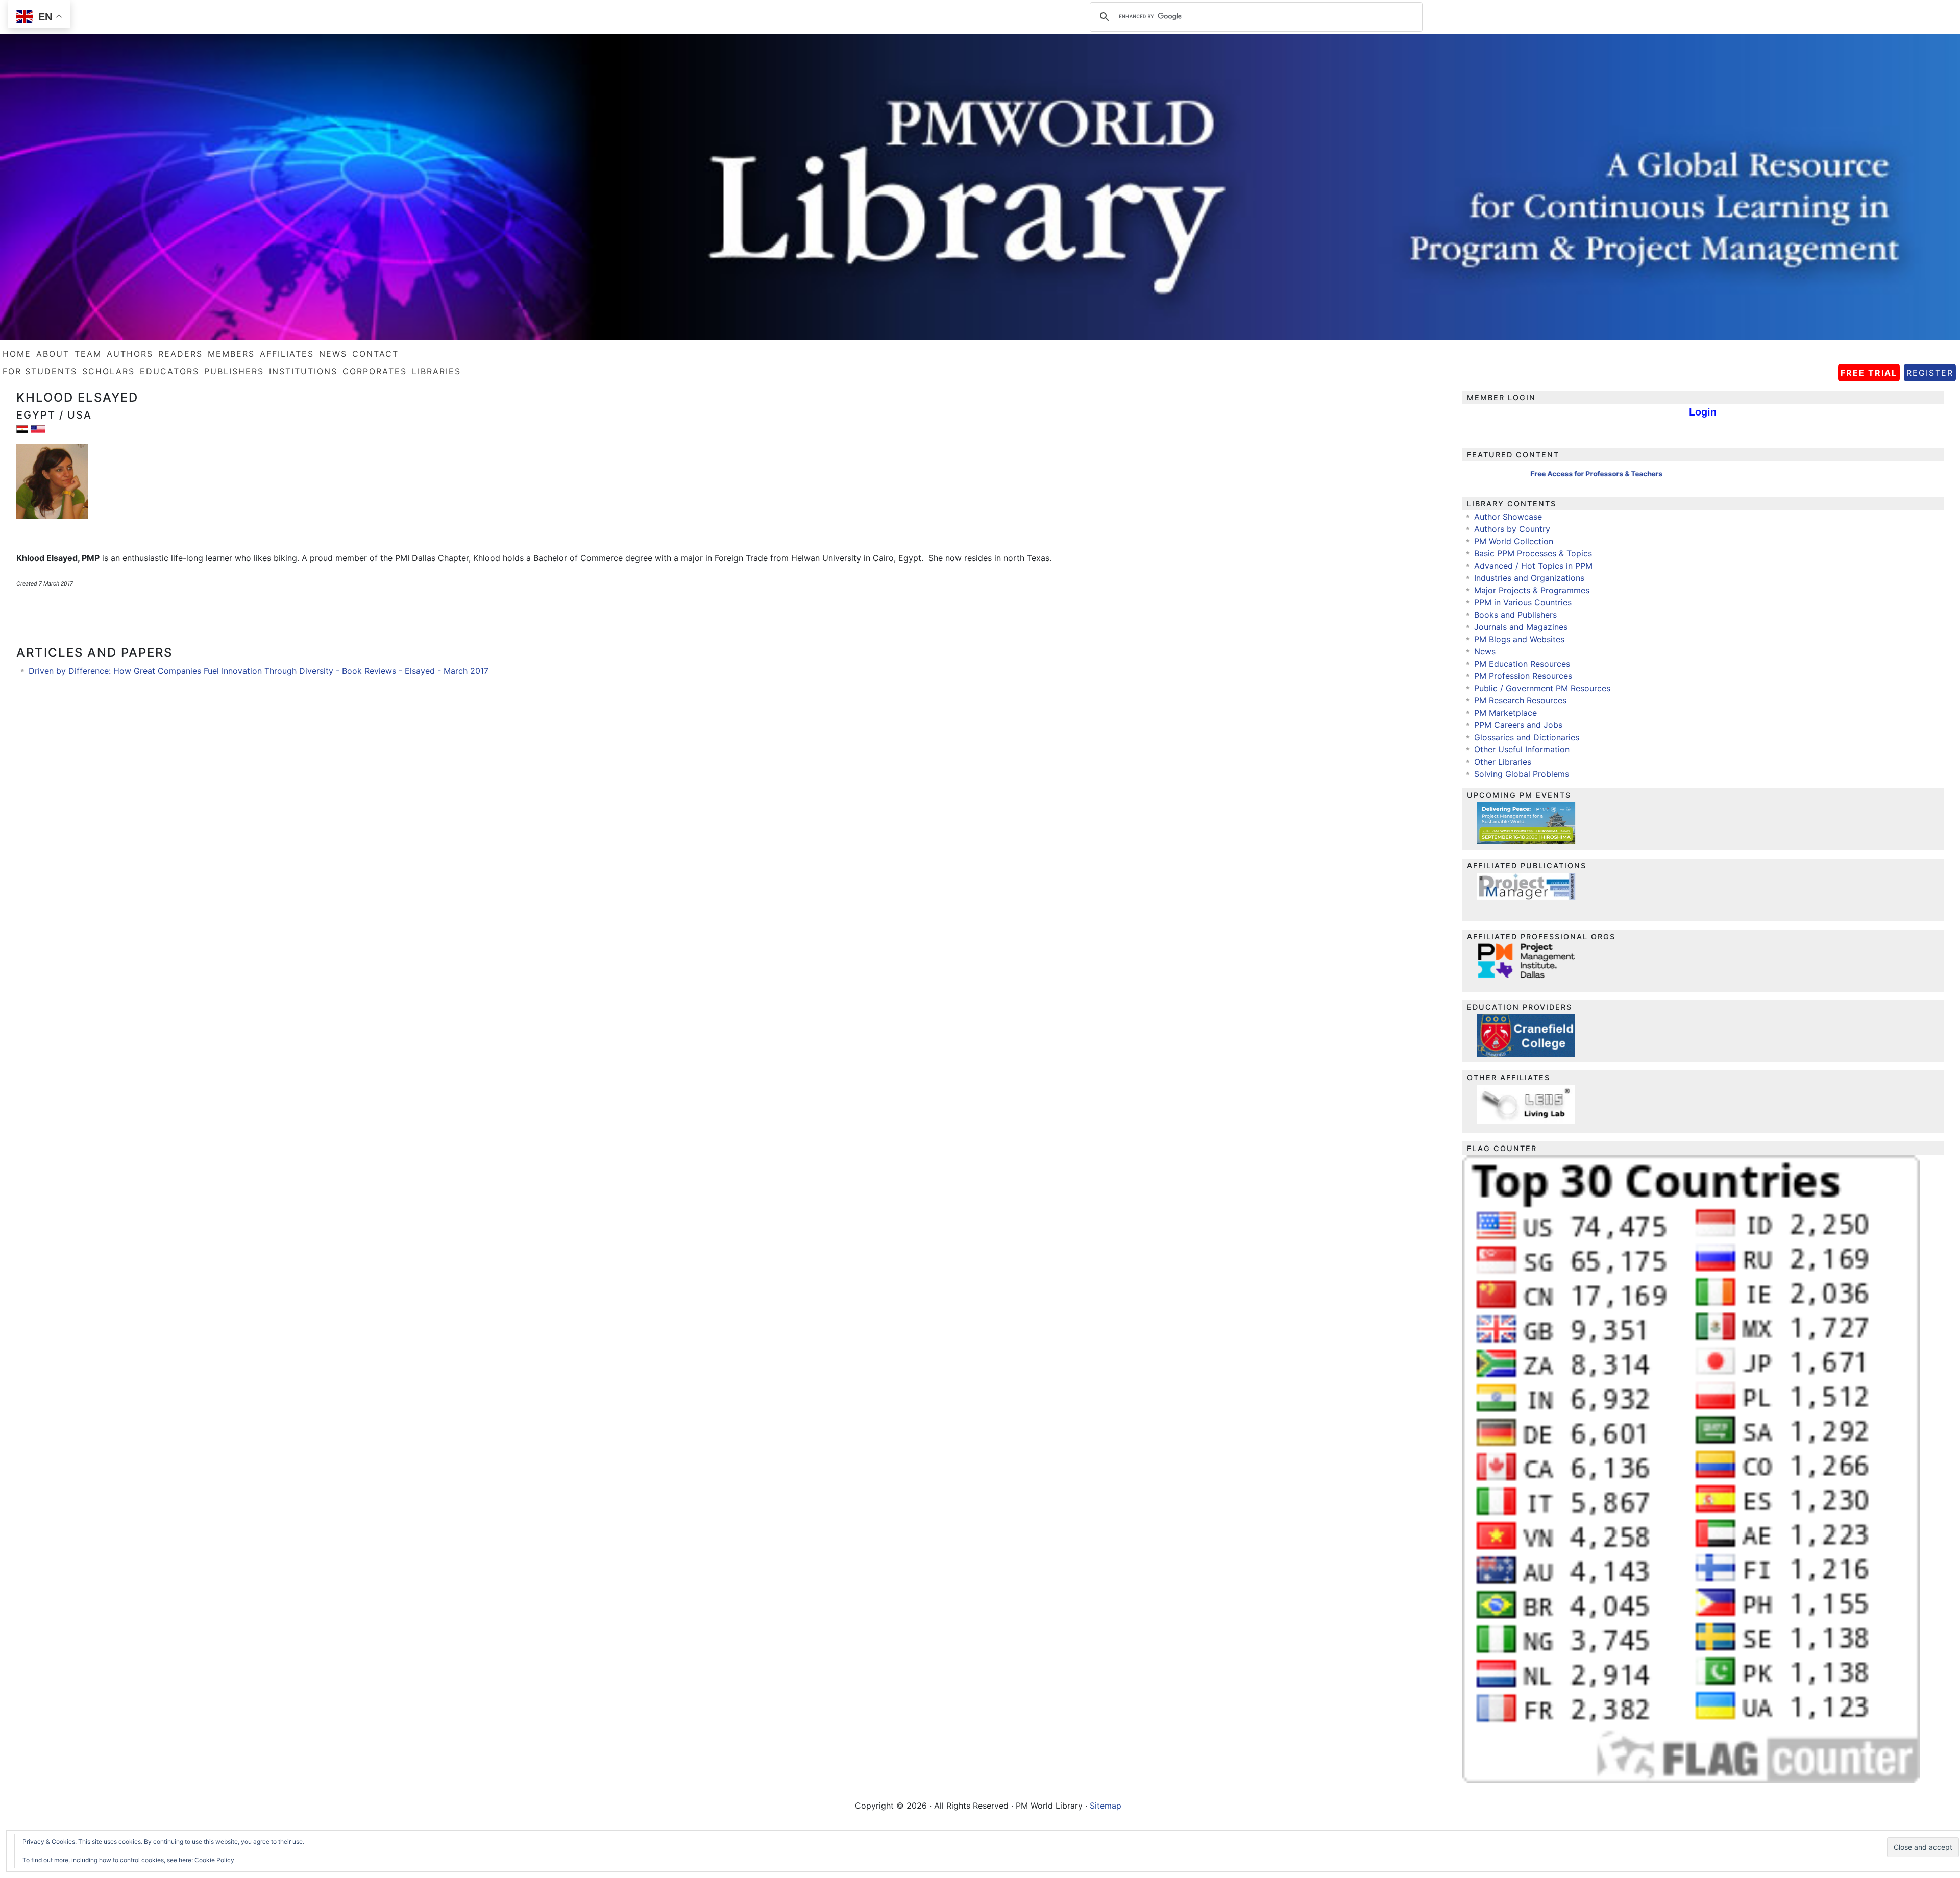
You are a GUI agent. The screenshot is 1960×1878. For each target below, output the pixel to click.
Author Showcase (1508, 517)
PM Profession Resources (1523, 676)
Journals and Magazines (1521, 627)
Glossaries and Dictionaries (1527, 737)
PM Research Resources (1520, 700)
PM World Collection (1514, 541)
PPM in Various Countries (1523, 602)
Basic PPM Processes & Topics (1533, 553)
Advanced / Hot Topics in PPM (1533, 566)
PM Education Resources (1522, 664)
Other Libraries (1503, 762)
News (1485, 651)
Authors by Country (1512, 529)
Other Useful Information (1522, 749)
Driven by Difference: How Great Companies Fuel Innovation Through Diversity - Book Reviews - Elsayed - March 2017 (259, 671)
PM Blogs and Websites (1519, 639)
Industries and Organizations (1529, 578)
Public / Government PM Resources (1542, 688)
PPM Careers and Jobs (1518, 725)
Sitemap (1106, 1806)
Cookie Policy (214, 1860)
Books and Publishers (1515, 615)
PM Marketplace (1505, 713)
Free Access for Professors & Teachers (1549, 474)
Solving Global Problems (1522, 774)
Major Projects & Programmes (1532, 590)
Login (1703, 412)
